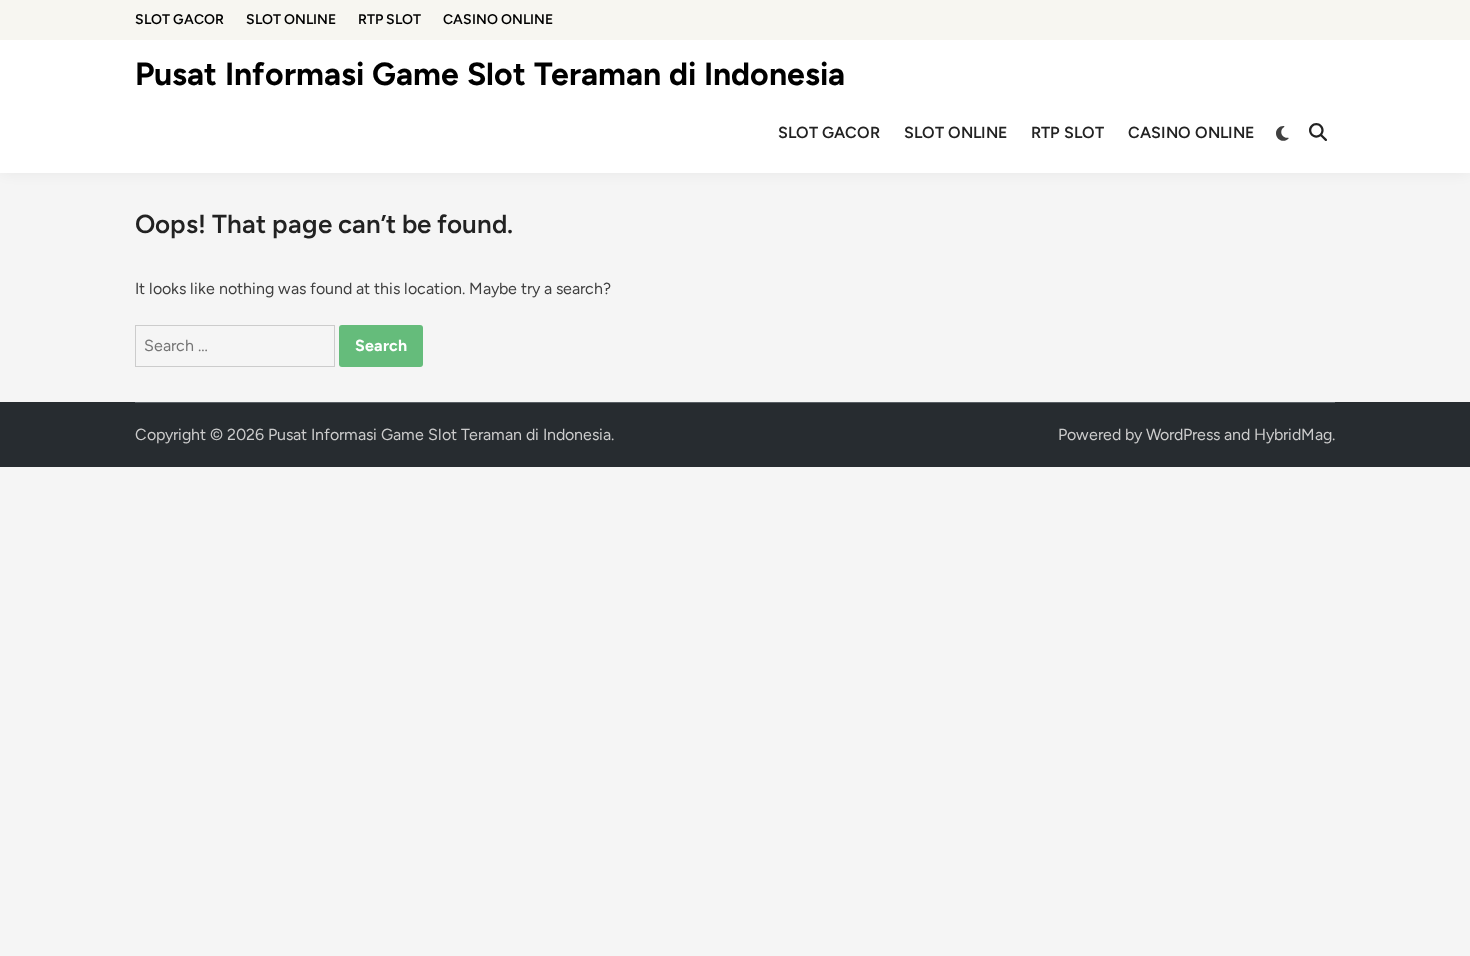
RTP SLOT (389, 19)
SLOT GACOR (179, 19)
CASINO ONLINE (498, 19)
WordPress (1183, 434)
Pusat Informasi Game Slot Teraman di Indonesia (490, 74)
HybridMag (1293, 434)
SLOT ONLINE (291, 19)
